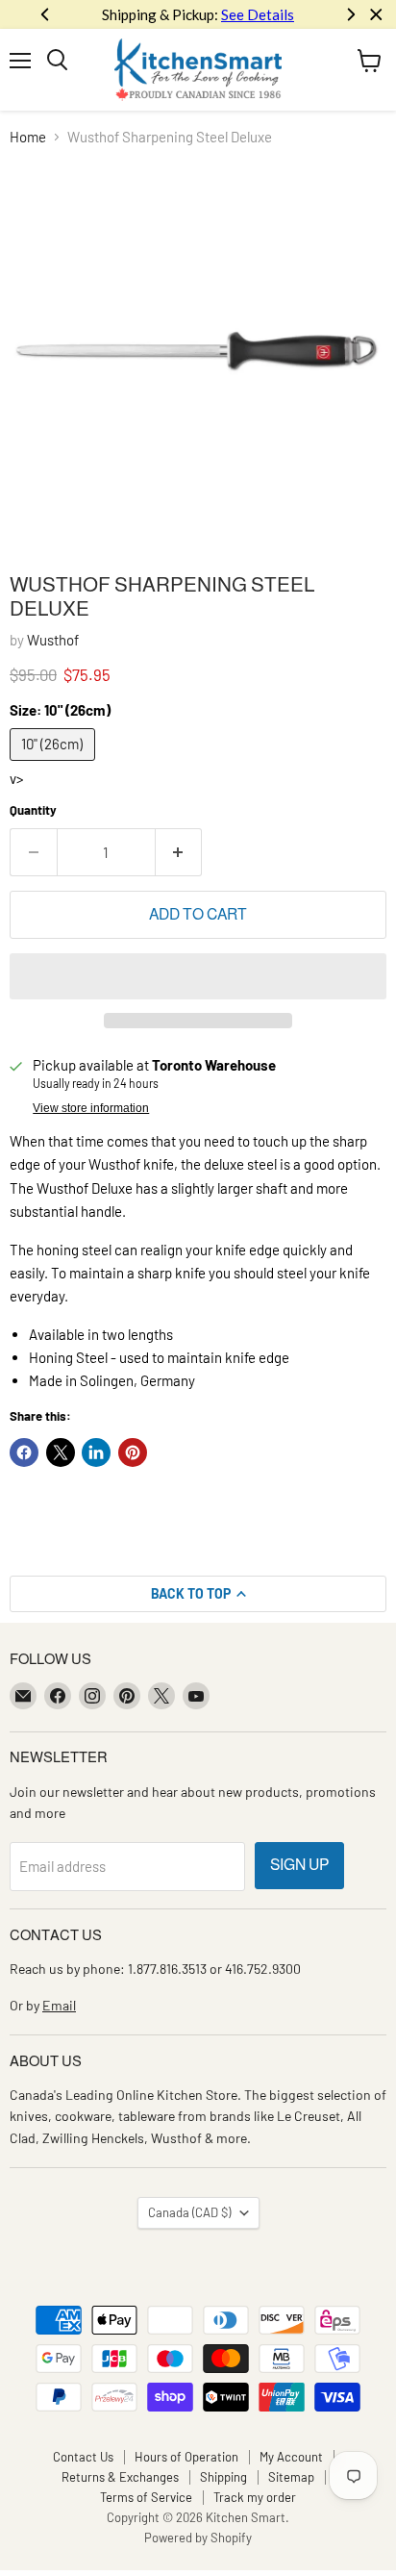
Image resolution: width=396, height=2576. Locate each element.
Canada (189, 2212)
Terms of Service (146, 2497)
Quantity (33, 810)
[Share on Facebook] (24, 1452)
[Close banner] (376, 15)
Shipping (223, 2477)
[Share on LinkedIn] (96, 1452)
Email (59, 2005)
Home (28, 137)
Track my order (255, 2497)
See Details (258, 14)
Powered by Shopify (198, 2538)
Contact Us (83, 2457)
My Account (291, 2457)
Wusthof (53, 640)
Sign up (299, 1865)
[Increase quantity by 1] (179, 852)
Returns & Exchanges (120, 2477)
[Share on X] (61, 1452)
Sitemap (291, 2477)
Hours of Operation (186, 2457)
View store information (91, 1108)
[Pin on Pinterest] (133, 1452)
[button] (198, 976)
